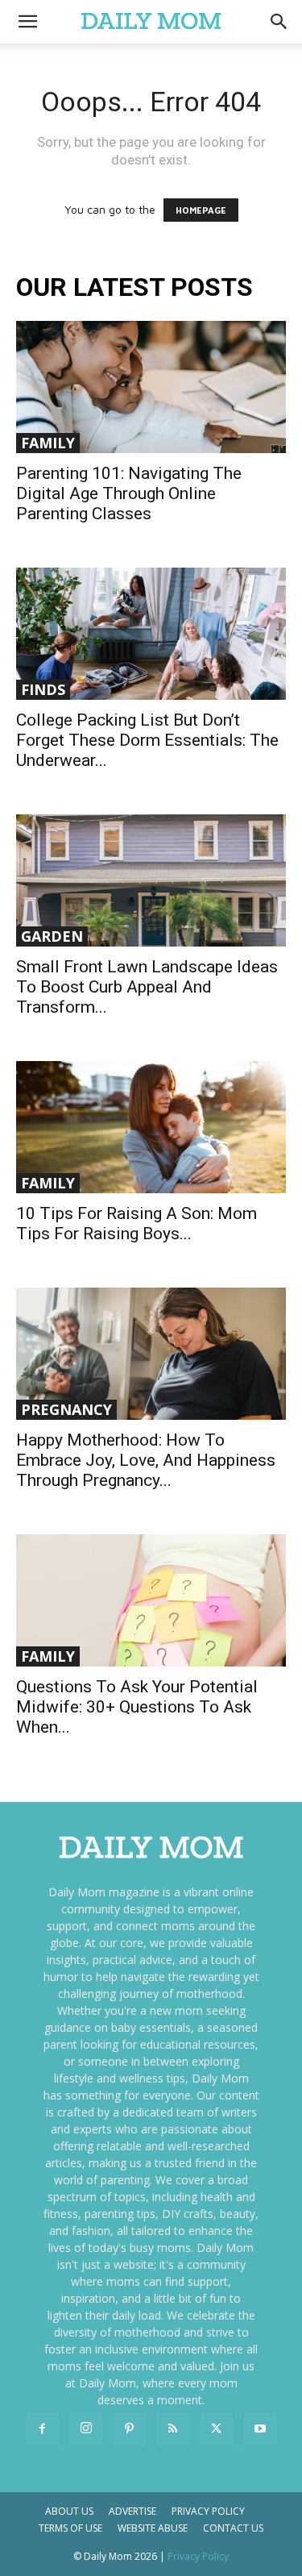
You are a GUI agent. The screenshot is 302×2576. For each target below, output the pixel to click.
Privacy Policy (208, 2511)
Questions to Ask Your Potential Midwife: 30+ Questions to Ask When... (137, 1707)
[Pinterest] (130, 2429)
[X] (217, 2429)
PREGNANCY (66, 1409)
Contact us (233, 2528)
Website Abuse (153, 2528)
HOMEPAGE (201, 210)
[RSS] (173, 2429)
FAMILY (48, 443)
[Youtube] (260, 2429)
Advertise (132, 2511)
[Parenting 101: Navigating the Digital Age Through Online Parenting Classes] (151, 387)
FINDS (43, 689)
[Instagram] (86, 2428)
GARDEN (52, 936)
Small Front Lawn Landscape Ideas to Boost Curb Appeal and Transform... (147, 987)
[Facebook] (43, 2429)
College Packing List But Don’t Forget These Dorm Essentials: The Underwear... (147, 740)
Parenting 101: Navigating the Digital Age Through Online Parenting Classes (129, 493)
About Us (69, 2511)
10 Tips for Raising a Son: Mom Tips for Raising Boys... (137, 1223)
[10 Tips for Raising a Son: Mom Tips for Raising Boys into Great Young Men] (151, 1127)
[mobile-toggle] (27, 22)
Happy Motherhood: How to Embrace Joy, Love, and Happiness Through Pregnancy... (146, 1460)
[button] (279, 22)
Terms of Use (70, 2528)
